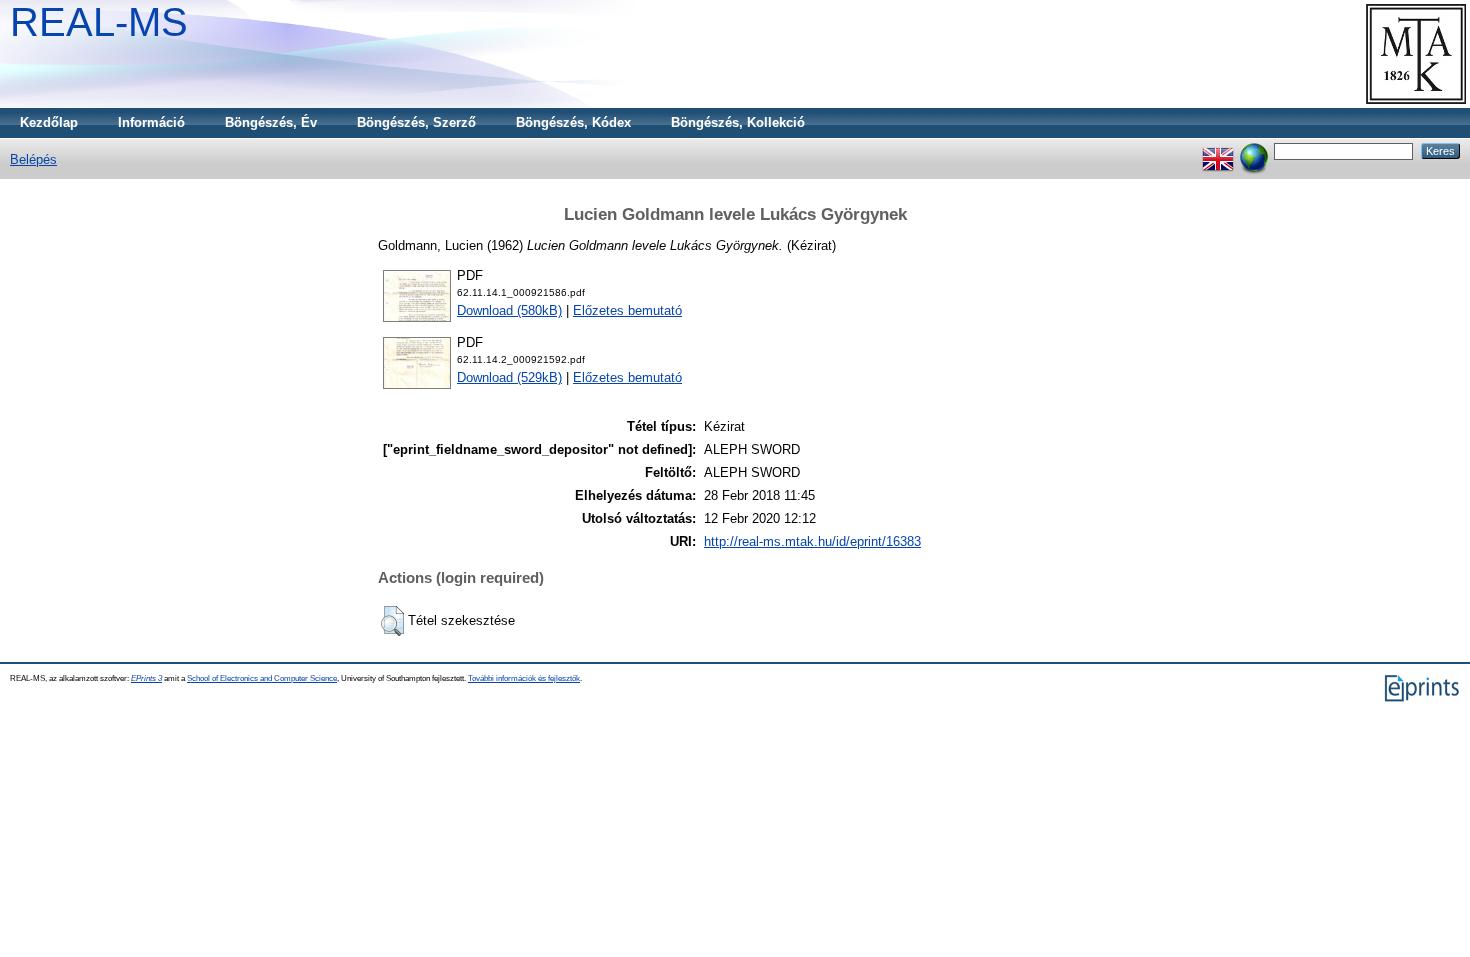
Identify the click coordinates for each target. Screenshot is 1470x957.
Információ (151, 122)
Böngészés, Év (271, 122)
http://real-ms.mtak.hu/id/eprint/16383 (812, 541)
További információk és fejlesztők (524, 678)
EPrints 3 (146, 678)
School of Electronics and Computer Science (262, 678)
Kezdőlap (49, 122)
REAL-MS (99, 22)
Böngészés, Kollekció (738, 122)
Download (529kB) (509, 377)
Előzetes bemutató (627, 310)
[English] (1218, 150)
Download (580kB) (509, 310)
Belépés (33, 159)
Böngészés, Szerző (416, 122)
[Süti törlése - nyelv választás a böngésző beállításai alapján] (1254, 150)
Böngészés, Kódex (573, 122)
